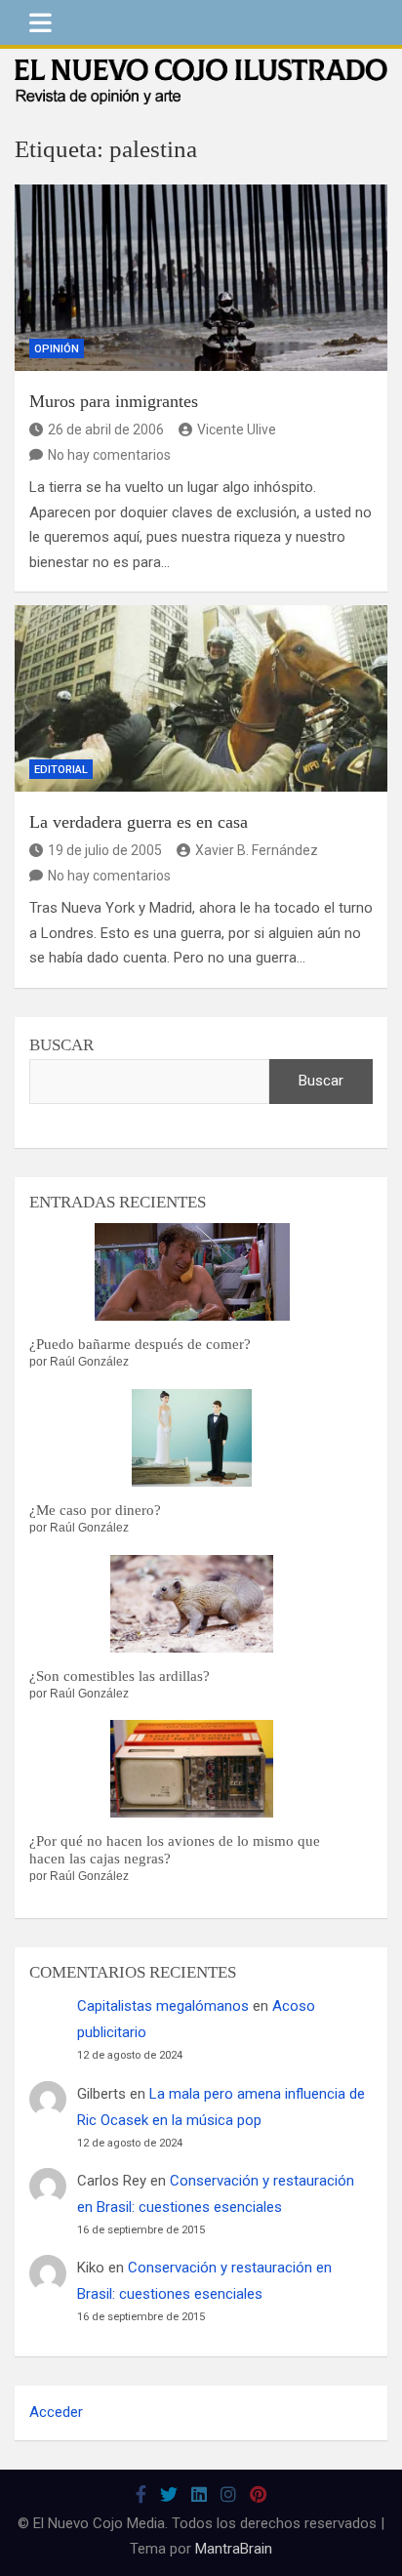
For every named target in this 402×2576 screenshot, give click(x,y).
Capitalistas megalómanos (163, 2006)
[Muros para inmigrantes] (201, 278)
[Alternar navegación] (40, 22)
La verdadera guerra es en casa (139, 822)
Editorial (61, 770)
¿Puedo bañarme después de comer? (140, 1344)
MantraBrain (234, 2549)
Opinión (57, 349)
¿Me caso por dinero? (95, 1510)
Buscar (61, 1045)
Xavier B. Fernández (257, 850)
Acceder (56, 2412)
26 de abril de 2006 (106, 429)
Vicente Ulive (237, 429)
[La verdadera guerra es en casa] (201, 698)
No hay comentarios (109, 455)
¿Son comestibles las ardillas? (120, 1676)
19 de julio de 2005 (105, 850)
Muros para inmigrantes (114, 401)
